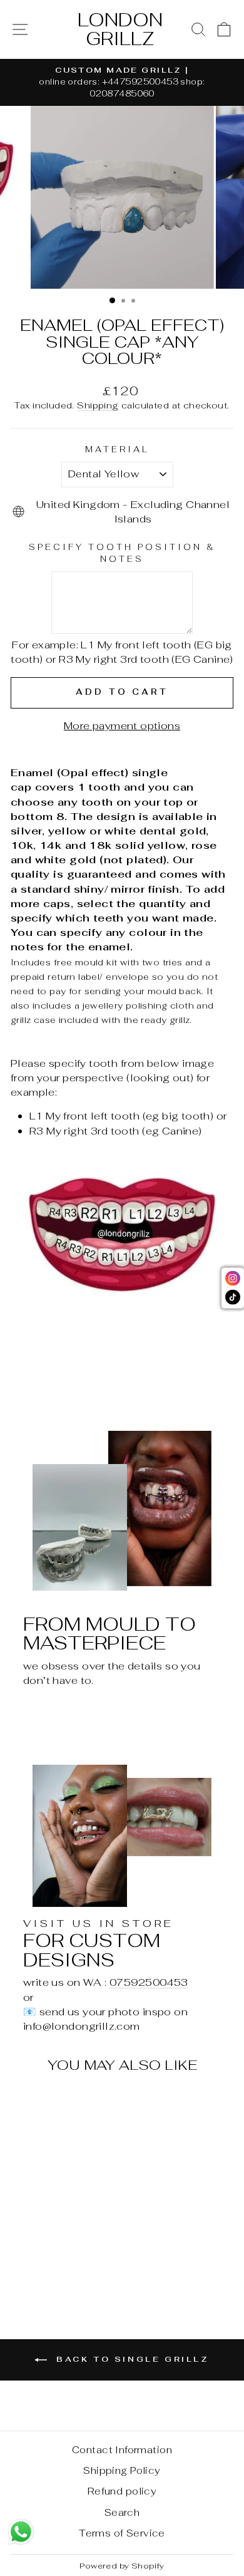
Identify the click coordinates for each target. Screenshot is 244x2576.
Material (117, 449)
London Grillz (120, 29)
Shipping (98, 405)
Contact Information (122, 2450)
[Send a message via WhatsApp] (21, 2532)
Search (122, 2512)
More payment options (122, 725)
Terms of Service (122, 2533)
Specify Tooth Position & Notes (122, 553)
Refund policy (122, 2491)
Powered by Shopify (122, 2566)
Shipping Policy (122, 2470)
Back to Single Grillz (130, 2359)
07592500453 (149, 1982)
